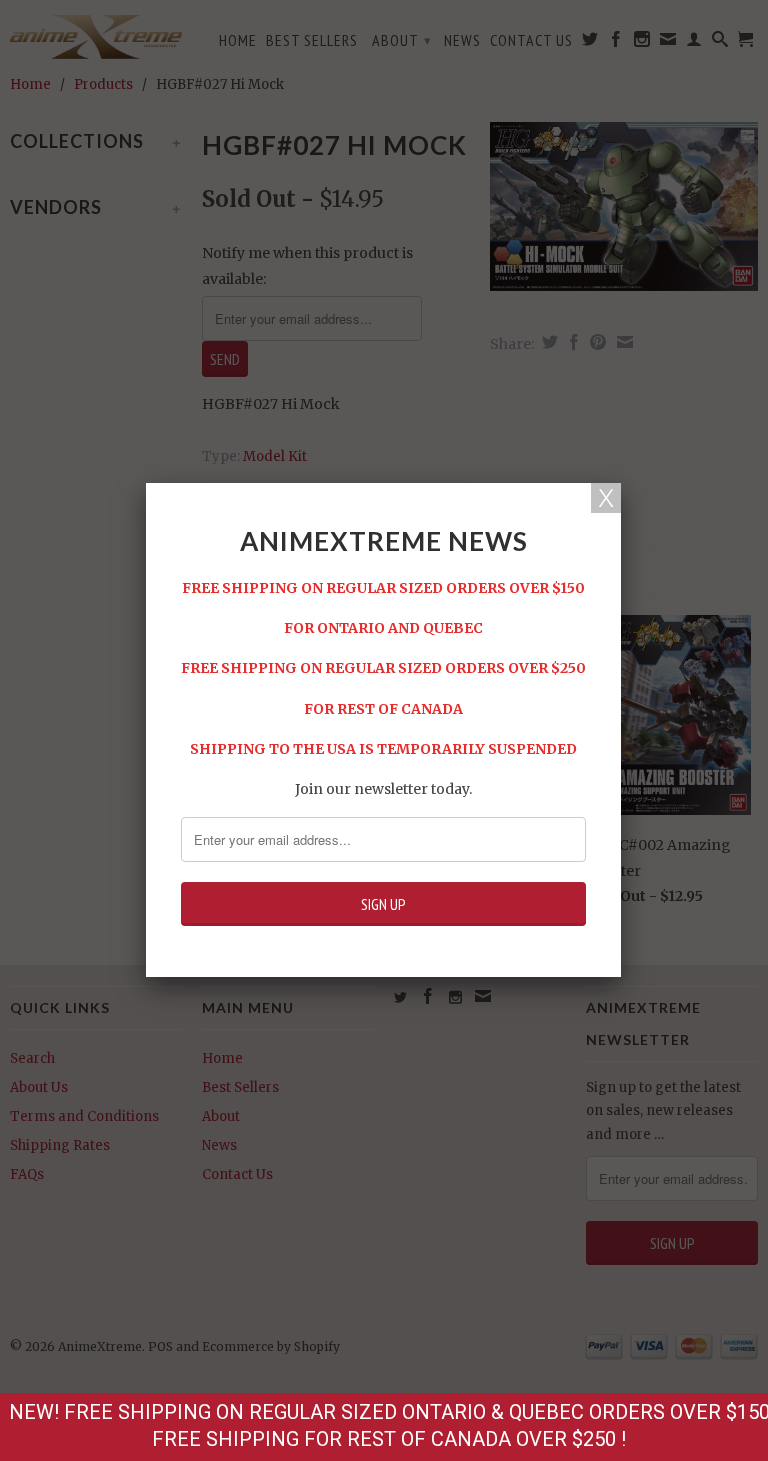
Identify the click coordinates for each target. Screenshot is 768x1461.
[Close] (606, 498)
